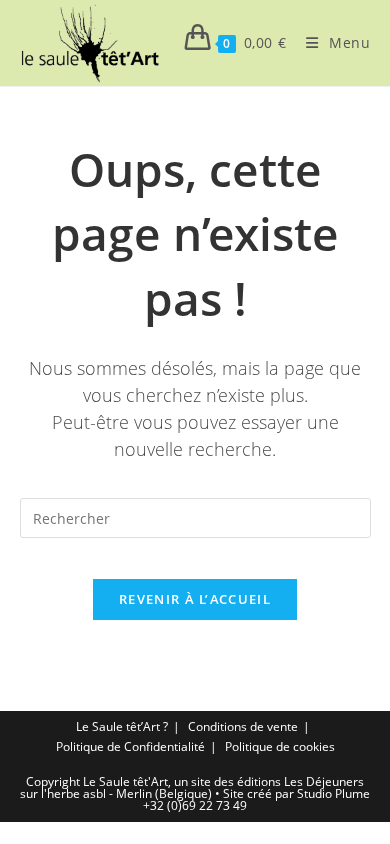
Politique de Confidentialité (130, 746)
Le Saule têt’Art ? (122, 726)
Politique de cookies (280, 746)
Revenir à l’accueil (195, 599)
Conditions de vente (243, 726)
